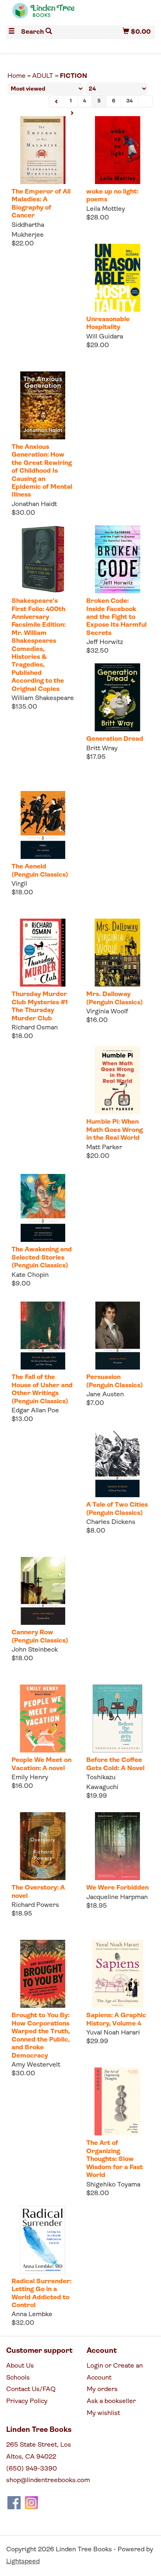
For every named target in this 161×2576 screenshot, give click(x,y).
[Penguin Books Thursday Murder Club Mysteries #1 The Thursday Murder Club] (43, 953)
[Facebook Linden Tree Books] (14, 2503)
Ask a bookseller (111, 2401)
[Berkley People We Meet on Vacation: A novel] (43, 1718)
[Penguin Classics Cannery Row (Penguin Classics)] (43, 1591)
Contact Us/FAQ (31, 2389)
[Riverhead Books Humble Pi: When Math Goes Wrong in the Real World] (117, 1080)
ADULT (43, 76)
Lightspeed (23, 2562)
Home (17, 76)
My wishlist (103, 2413)
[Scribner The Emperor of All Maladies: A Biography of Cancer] (43, 150)
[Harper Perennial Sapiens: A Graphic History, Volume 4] (117, 1974)
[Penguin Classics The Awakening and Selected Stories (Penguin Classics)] (43, 1208)
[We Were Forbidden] (117, 1846)
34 (130, 101)
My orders (102, 2389)
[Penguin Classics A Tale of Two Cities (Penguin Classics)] (117, 1463)
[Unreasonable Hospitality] (117, 278)
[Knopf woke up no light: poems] (117, 150)
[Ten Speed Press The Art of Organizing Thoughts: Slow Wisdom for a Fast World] (117, 2101)
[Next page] (72, 113)
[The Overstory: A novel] (43, 1846)
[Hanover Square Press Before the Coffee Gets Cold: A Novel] (117, 1718)
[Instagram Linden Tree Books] (31, 2503)
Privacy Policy (27, 2401)
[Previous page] (57, 101)
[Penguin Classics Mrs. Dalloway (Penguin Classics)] (117, 953)
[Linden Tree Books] (43, 14)
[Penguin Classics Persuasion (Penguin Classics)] (117, 1336)
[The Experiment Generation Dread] (117, 697)
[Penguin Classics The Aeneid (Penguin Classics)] (43, 825)
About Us (20, 2366)
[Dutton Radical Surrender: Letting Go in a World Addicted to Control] (43, 2240)
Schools (18, 2378)
